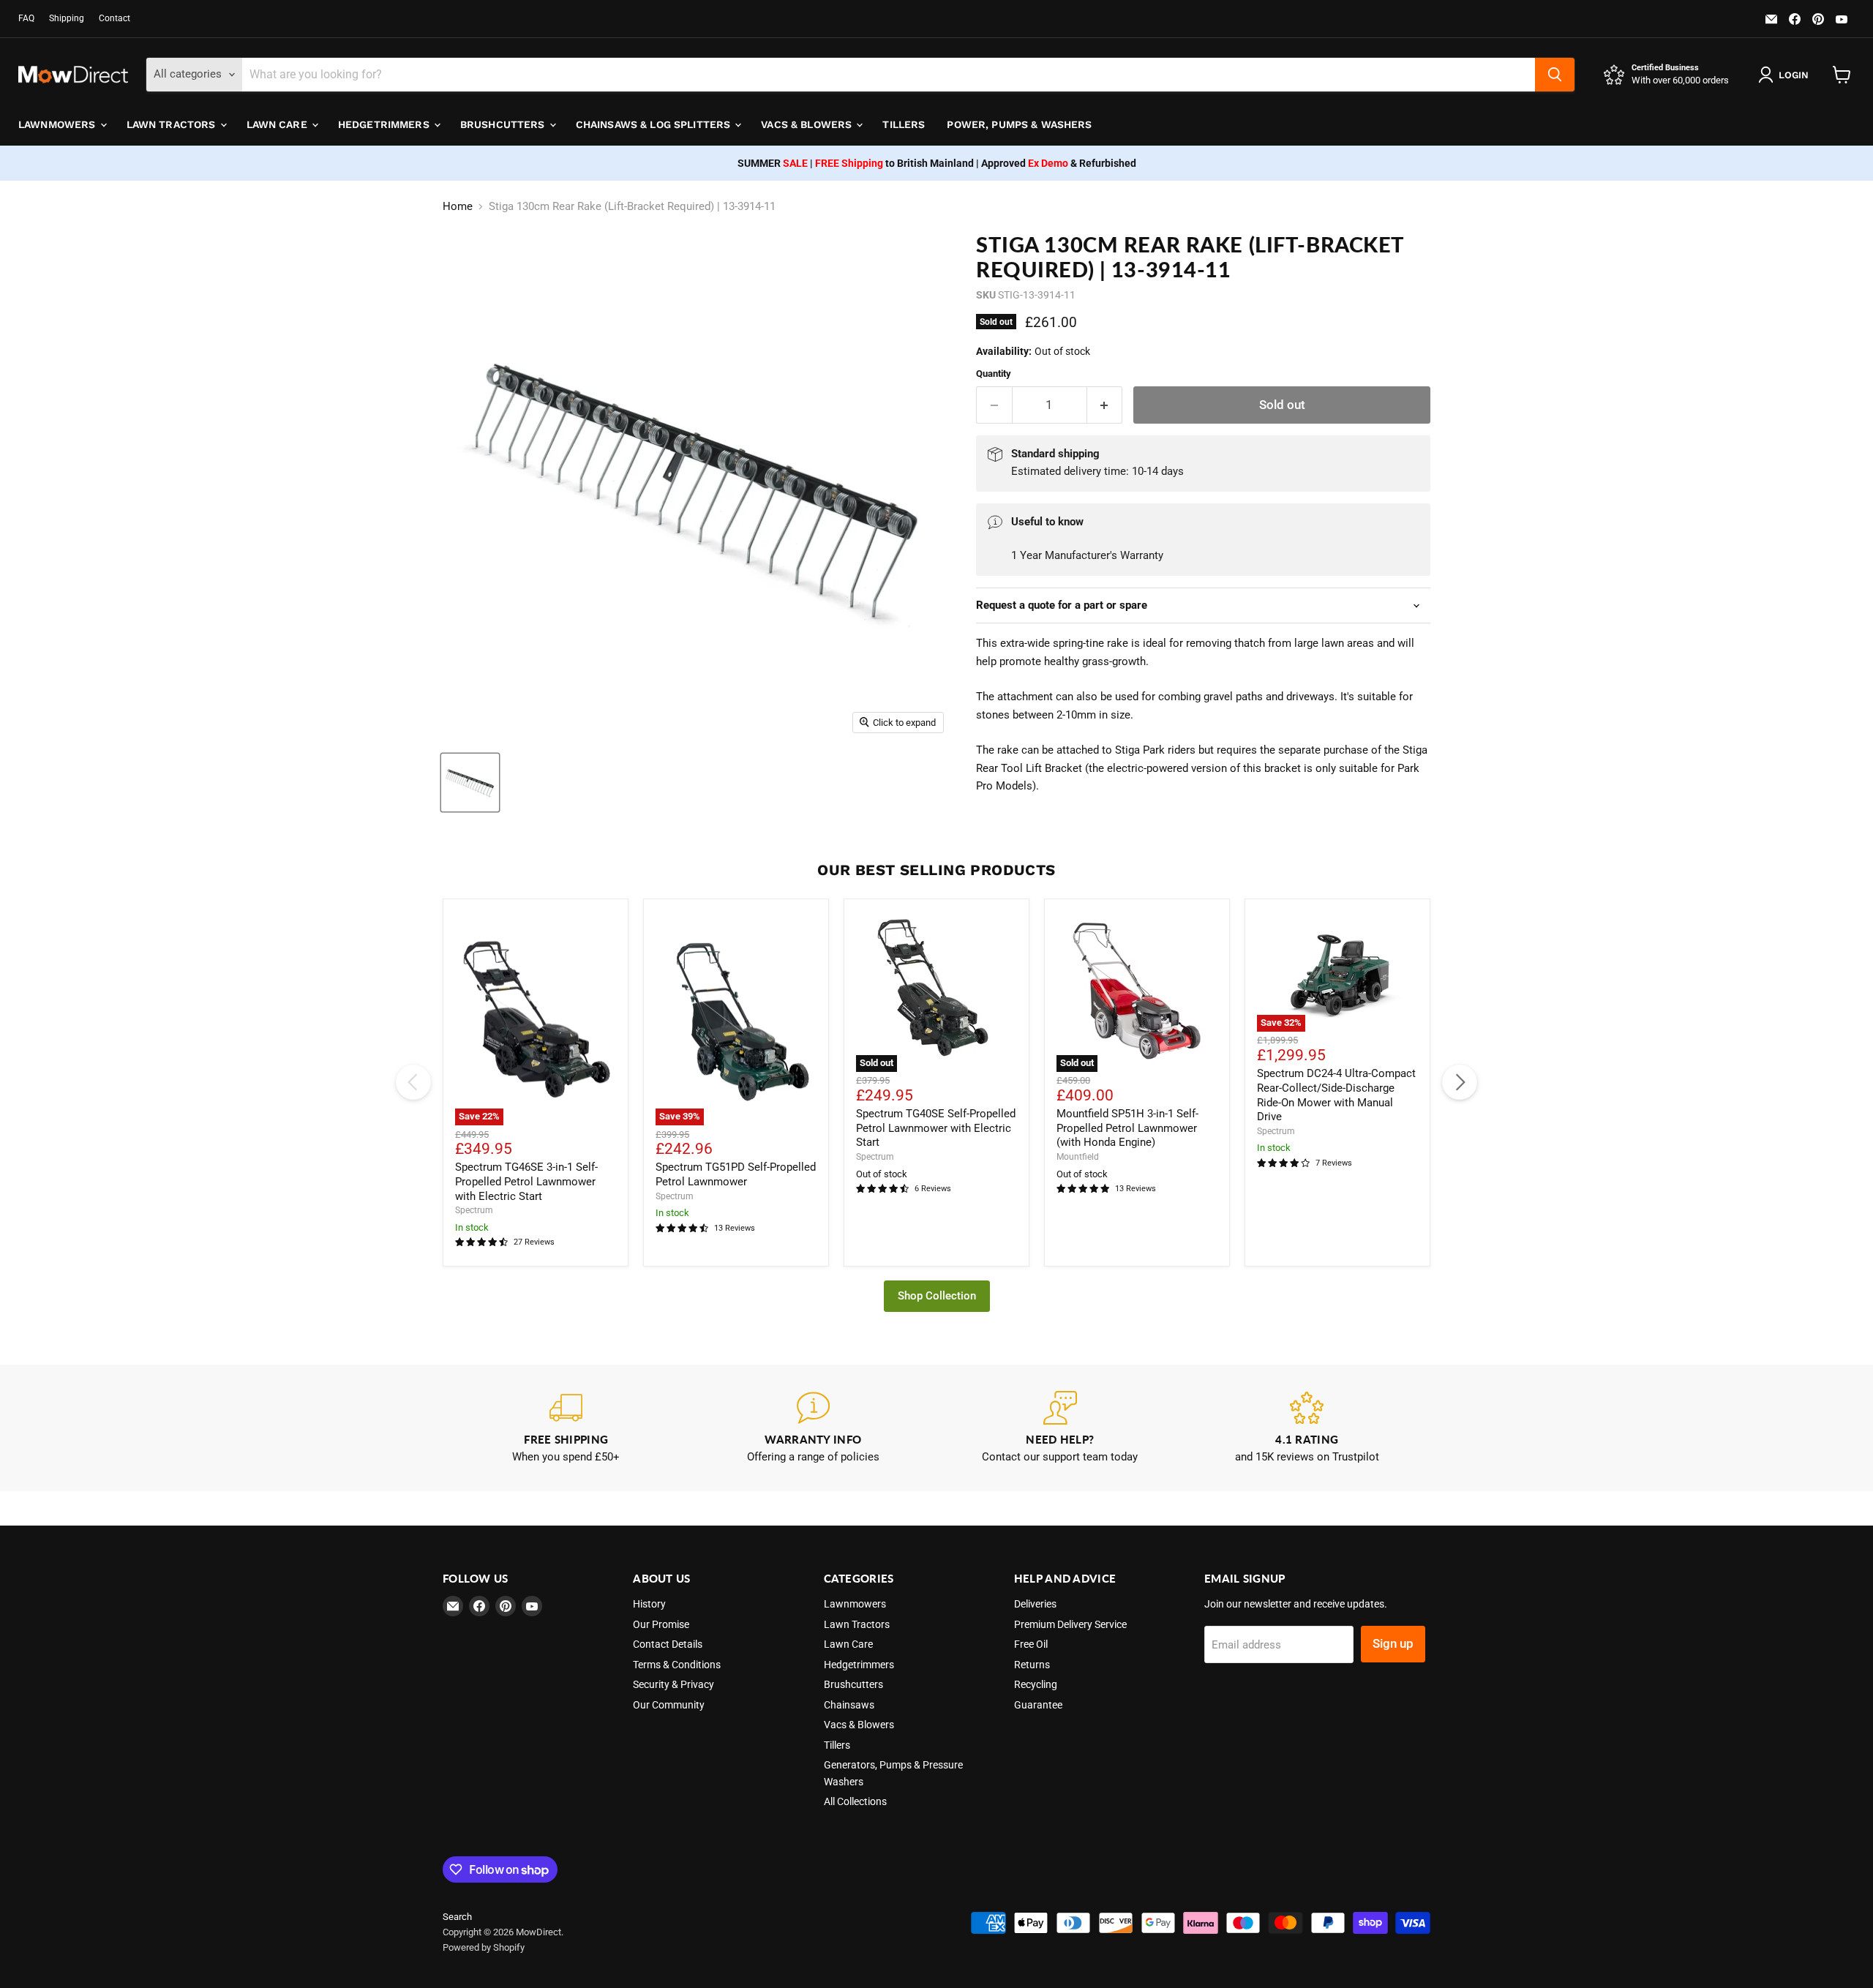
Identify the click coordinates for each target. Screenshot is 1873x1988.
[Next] (1460, 1082)
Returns (1032, 1665)
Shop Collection (937, 1296)
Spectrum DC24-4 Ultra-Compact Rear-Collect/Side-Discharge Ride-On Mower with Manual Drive (1336, 1095)
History (649, 1604)
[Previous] (413, 1082)
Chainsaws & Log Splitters (655, 124)
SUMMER (773, 163)
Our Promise (661, 1624)
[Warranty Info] (814, 1428)
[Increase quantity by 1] (1105, 405)
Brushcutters (504, 124)
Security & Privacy (673, 1684)
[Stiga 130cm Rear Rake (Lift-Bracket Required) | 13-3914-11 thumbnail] (470, 783)
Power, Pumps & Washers (1019, 124)
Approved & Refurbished (1059, 163)
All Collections (855, 1801)
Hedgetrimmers (385, 124)
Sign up (1393, 1643)
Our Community (669, 1705)
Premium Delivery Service (1070, 1624)
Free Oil (1031, 1644)
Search (457, 1917)
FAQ (26, 18)
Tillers (904, 124)
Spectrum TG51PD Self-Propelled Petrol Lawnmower (736, 1174)
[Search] (1555, 75)
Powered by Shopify (484, 1947)
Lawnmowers (59, 124)
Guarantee (1038, 1705)
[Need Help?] (1060, 1428)
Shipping (67, 18)
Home (458, 207)
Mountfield (1078, 1157)
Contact (115, 18)
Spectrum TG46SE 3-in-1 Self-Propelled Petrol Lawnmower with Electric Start (526, 1181)
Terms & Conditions (677, 1665)
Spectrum (474, 1210)
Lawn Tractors (173, 124)
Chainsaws (849, 1705)
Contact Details (668, 1644)
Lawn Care (278, 124)
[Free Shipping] (566, 1428)
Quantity (994, 374)
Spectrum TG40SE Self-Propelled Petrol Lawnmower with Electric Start (936, 1128)
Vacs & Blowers (808, 124)
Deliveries (1035, 1604)
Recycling (1036, 1684)
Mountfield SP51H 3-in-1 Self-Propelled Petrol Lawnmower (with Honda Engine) (1127, 1128)
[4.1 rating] (1307, 1428)
